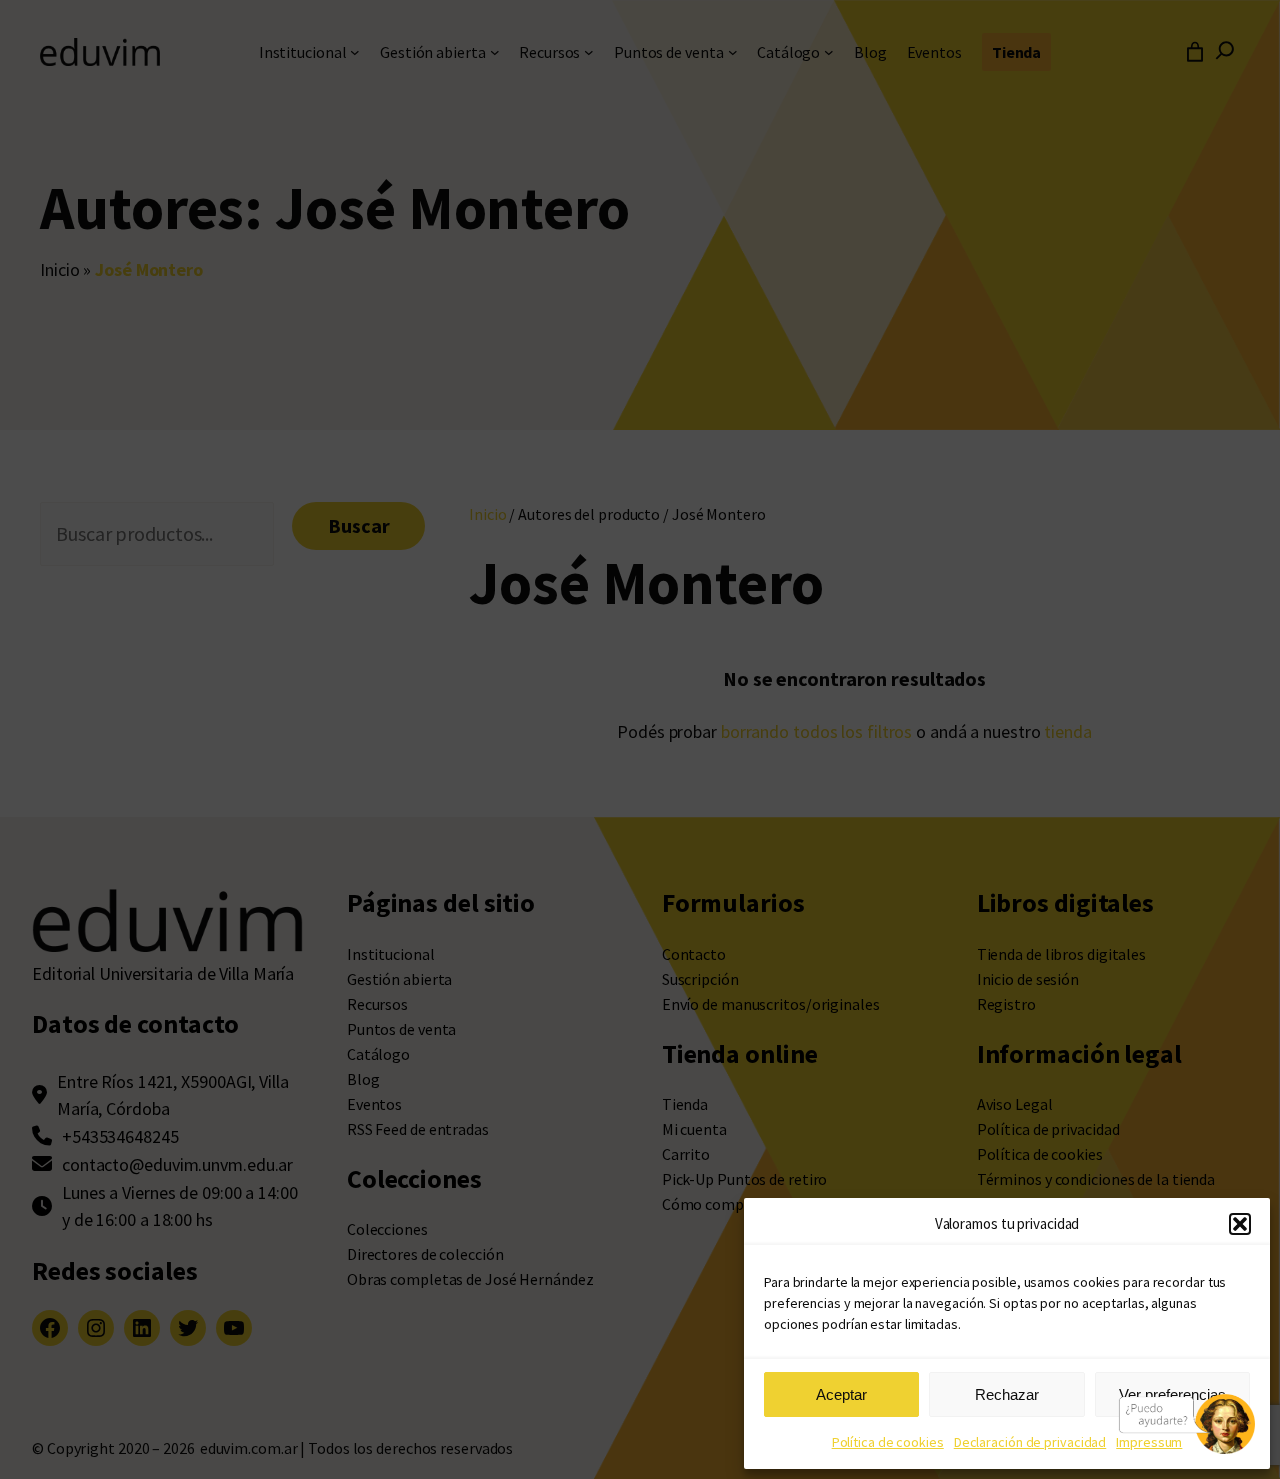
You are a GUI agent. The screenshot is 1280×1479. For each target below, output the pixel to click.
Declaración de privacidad (1030, 1442)
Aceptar (841, 1394)
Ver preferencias (1172, 1394)
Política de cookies (888, 1442)
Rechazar (1007, 1394)
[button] (1240, 1224)
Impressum (1149, 1442)
